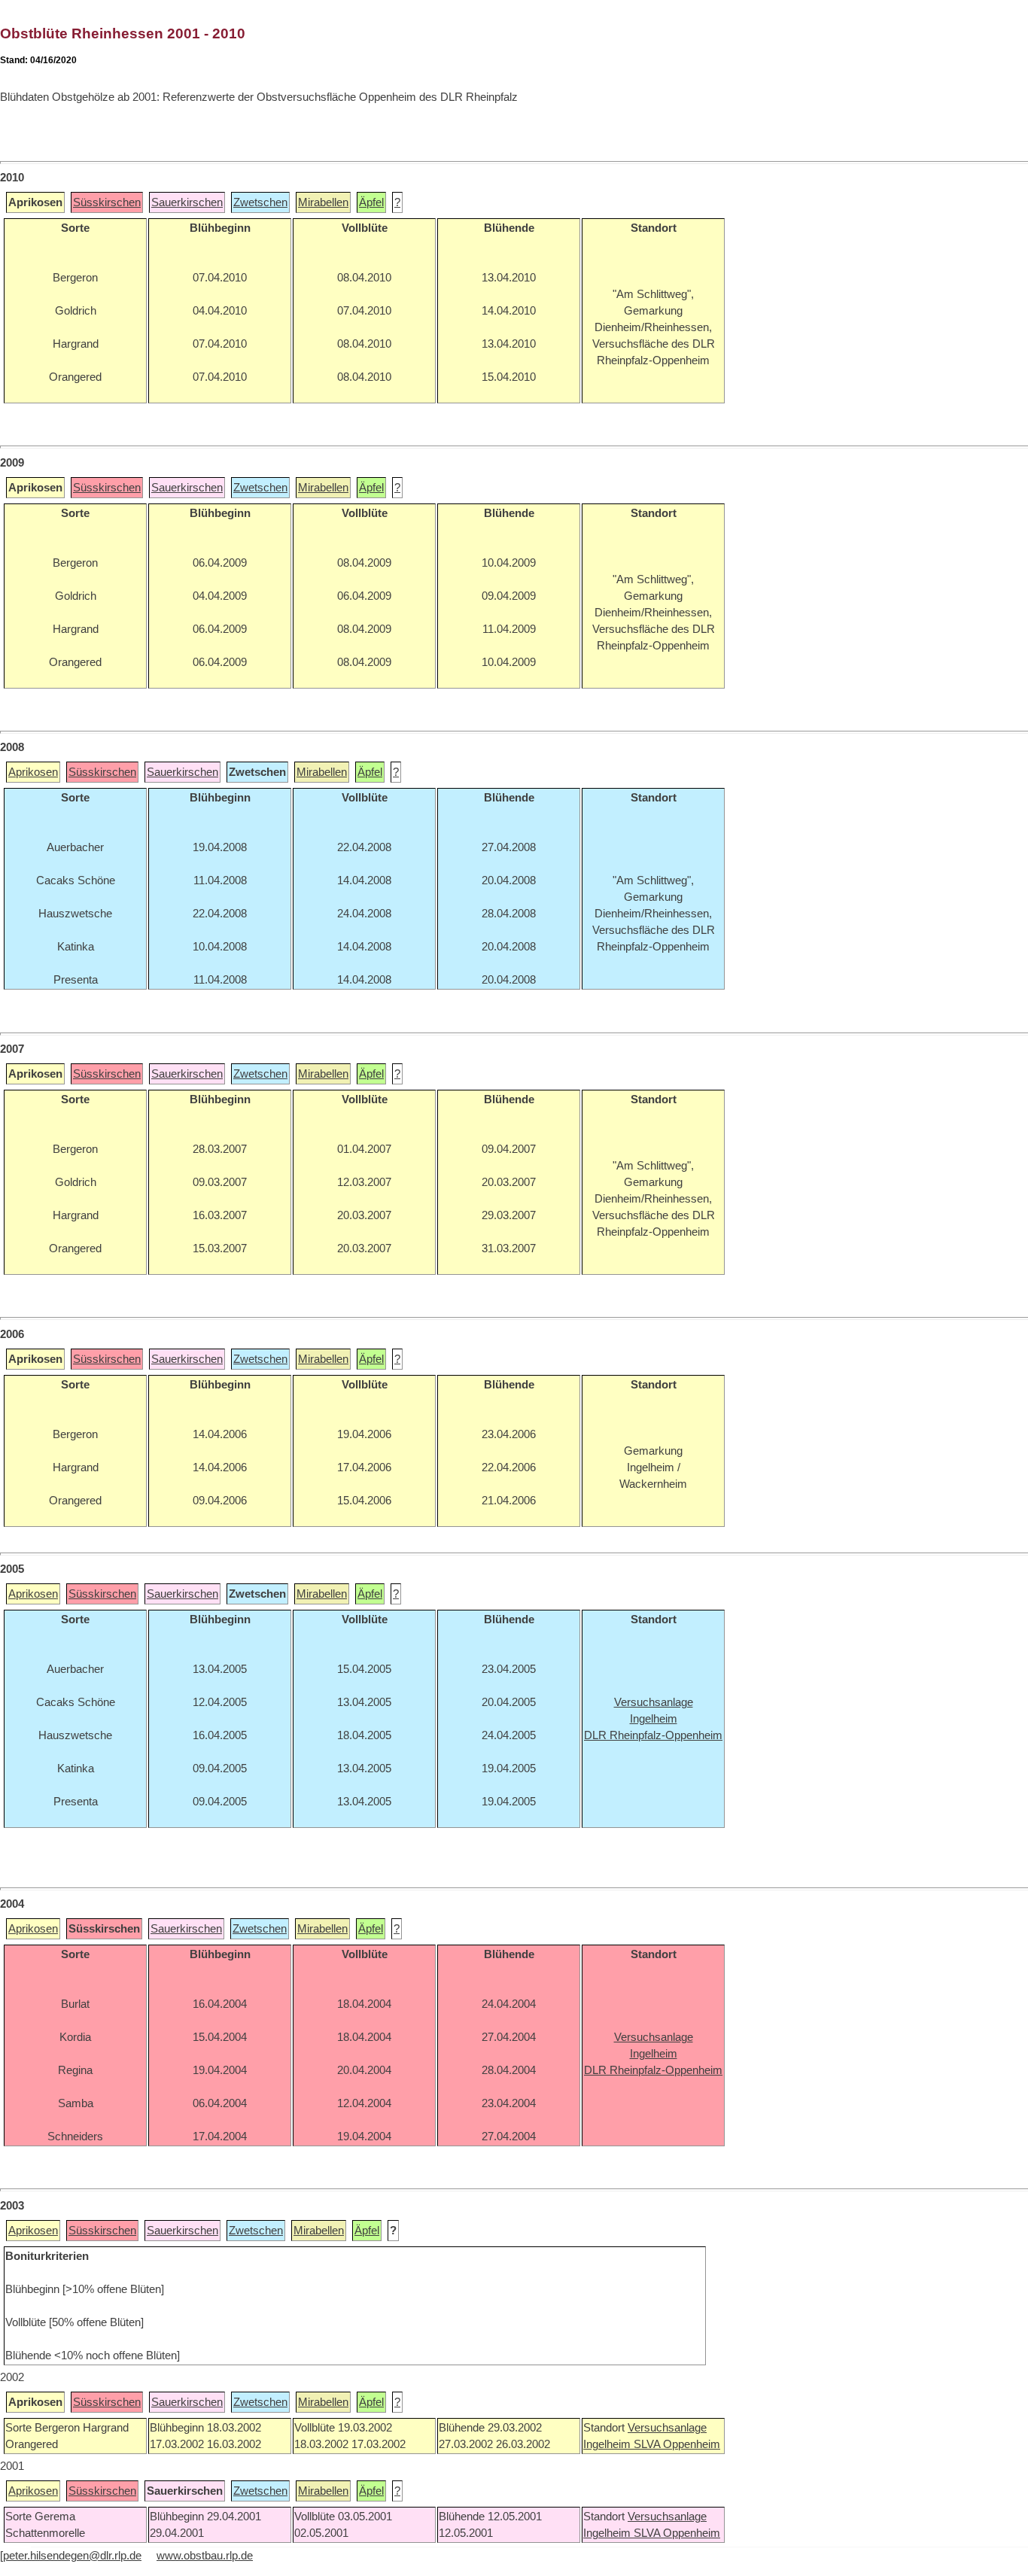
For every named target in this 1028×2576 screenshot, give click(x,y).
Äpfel (371, 202)
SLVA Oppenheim (677, 2444)
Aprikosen (33, 772)
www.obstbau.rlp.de (205, 2556)
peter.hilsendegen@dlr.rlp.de (72, 2556)
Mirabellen (323, 202)
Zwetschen (260, 202)
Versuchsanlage (667, 2428)
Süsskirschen (107, 202)
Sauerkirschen (187, 202)
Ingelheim (608, 2444)
